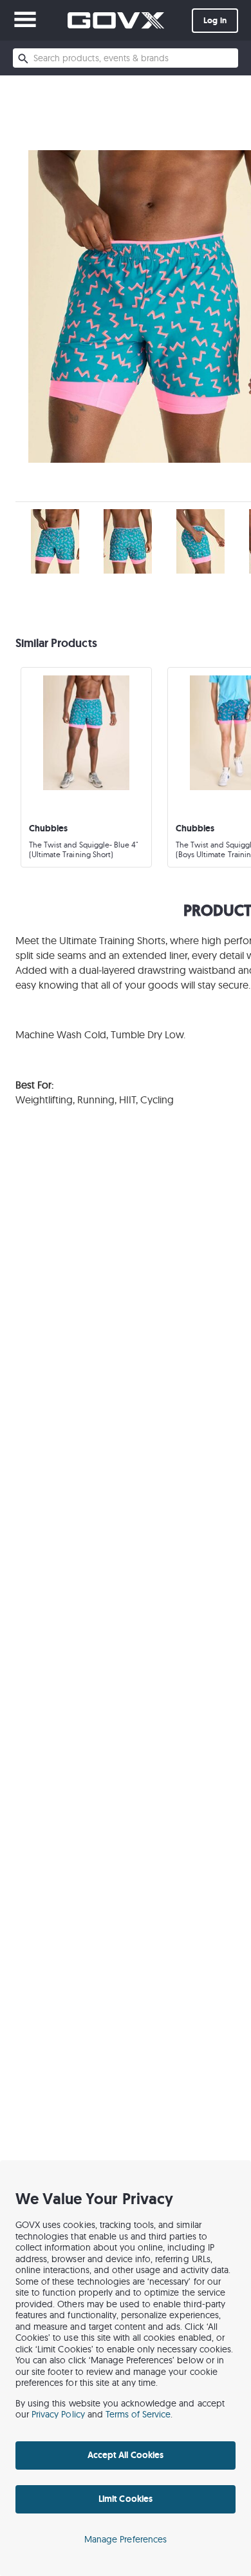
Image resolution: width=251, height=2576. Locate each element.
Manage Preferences (126, 2539)
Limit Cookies (125, 2499)
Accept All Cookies (126, 2455)
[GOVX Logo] (116, 20)
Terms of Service (138, 2414)
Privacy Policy (58, 2414)
